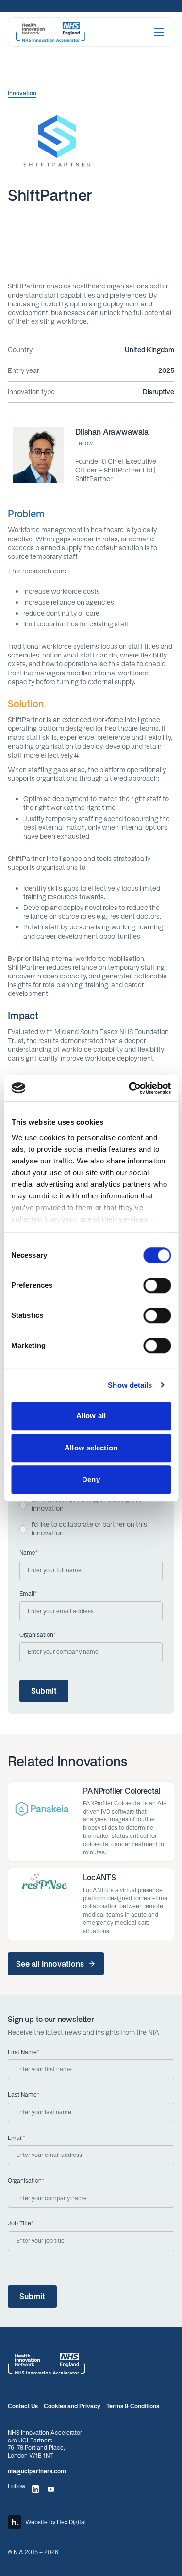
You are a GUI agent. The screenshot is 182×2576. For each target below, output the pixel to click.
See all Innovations (50, 1964)
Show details (130, 1385)
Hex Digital (71, 2522)
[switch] (157, 1285)
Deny (91, 1479)
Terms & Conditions (133, 2406)
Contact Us (23, 2406)
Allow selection (91, 1448)
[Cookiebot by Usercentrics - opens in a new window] (130, 1088)
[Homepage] (51, 32)
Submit (44, 1691)
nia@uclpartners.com (37, 2471)
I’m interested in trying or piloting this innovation (87, 1504)
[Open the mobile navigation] (159, 32)
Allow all (91, 1416)
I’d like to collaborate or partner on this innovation (89, 1528)
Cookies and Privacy (72, 2406)
